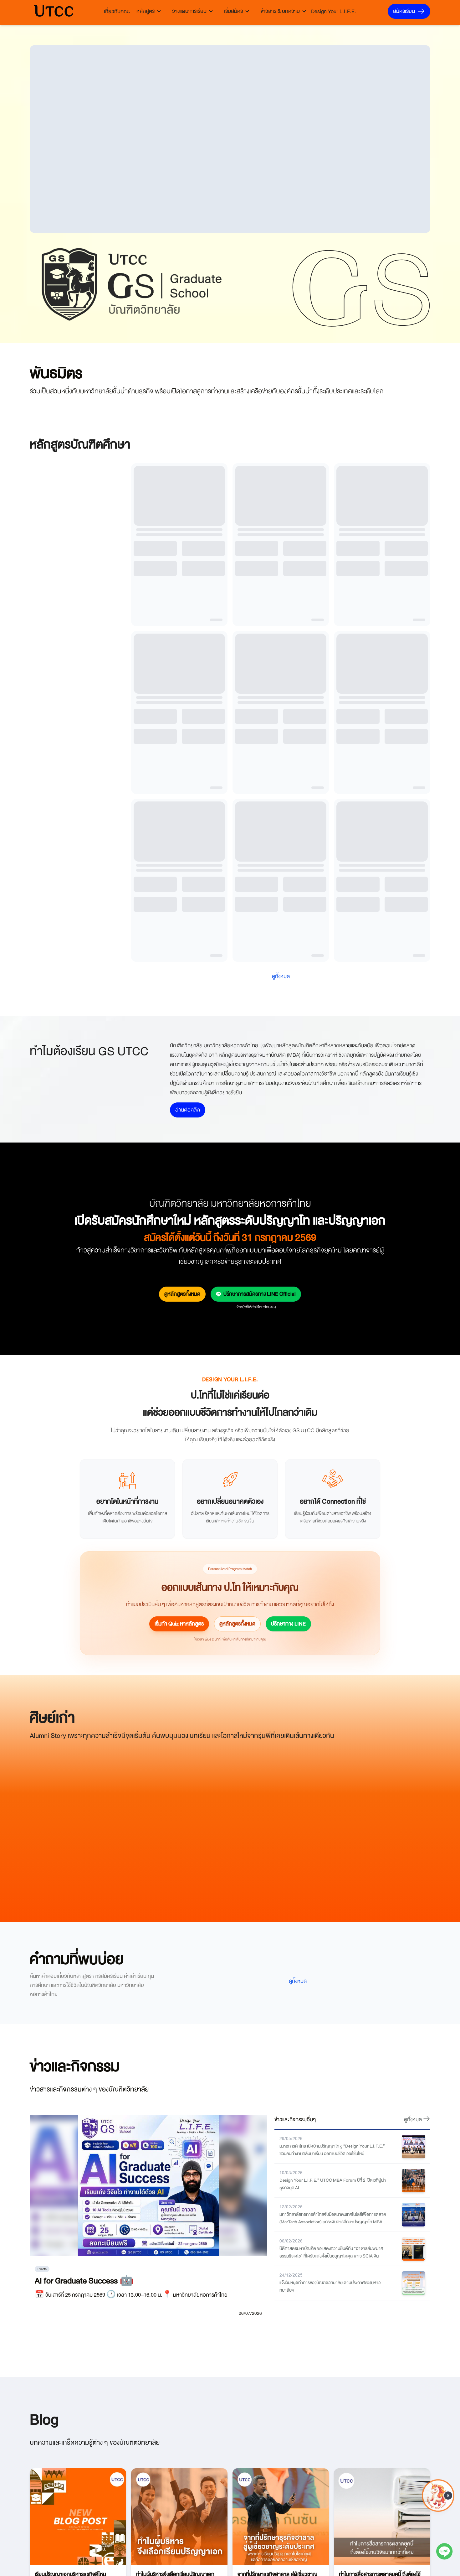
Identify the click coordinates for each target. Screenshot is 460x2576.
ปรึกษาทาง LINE (288, 1794)
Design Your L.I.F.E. (334, 11)
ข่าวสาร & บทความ (280, 11)
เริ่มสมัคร (233, 11)
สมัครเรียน (404, 11)
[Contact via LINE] (444, 2553)
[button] (448, 2492)
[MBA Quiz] (438, 2510)
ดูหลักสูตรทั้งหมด (182, 1464)
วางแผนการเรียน (189, 11)
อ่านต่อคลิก (188, 1280)
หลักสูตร (146, 11)
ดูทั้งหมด (298, 2151)
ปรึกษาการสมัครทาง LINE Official (260, 1464)
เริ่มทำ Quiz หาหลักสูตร (179, 1794)
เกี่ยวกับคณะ (117, 11)
